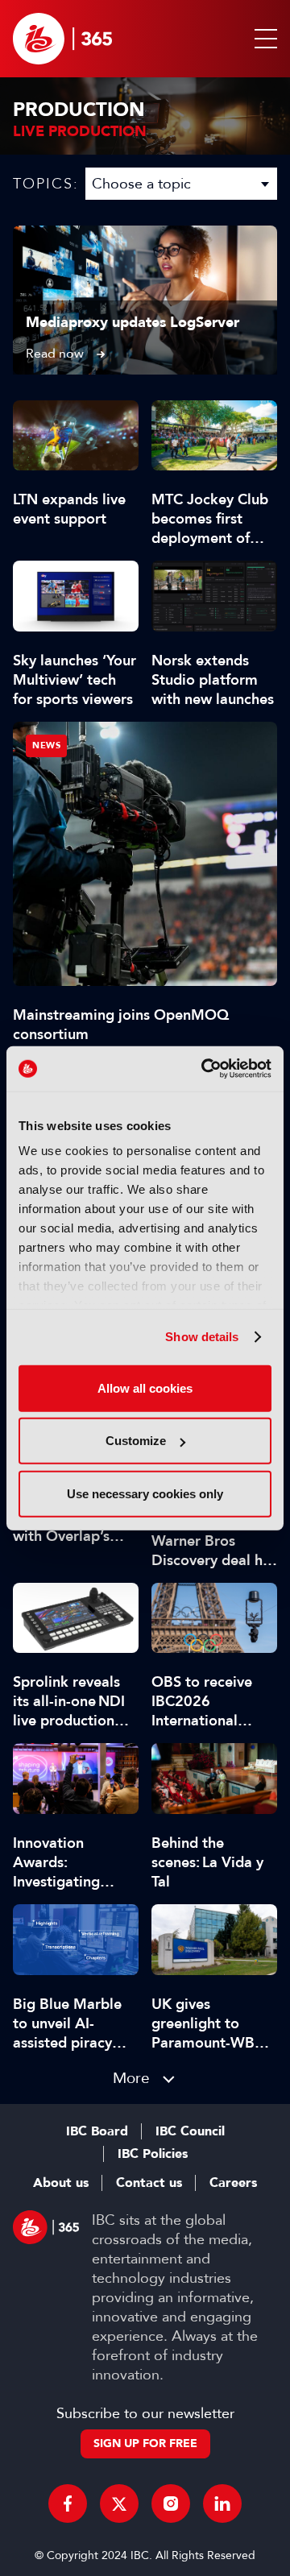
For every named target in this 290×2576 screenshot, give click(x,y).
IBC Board (97, 2131)
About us (61, 2183)
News (46, 745)
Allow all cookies (145, 1387)
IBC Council (190, 2131)
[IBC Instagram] (171, 2504)
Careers (233, 2183)
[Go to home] (62, 39)
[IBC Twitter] (119, 2504)
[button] (263, 39)
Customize (136, 1441)
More (131, 2078)
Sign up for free (145, 2443)
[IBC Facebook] (68, 2504)
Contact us (149, 2183)
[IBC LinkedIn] (222, 2504)
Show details (202, 1337)
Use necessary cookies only (145, 1493)
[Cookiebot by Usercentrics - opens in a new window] (205, 1069)
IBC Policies (153, 2154)
